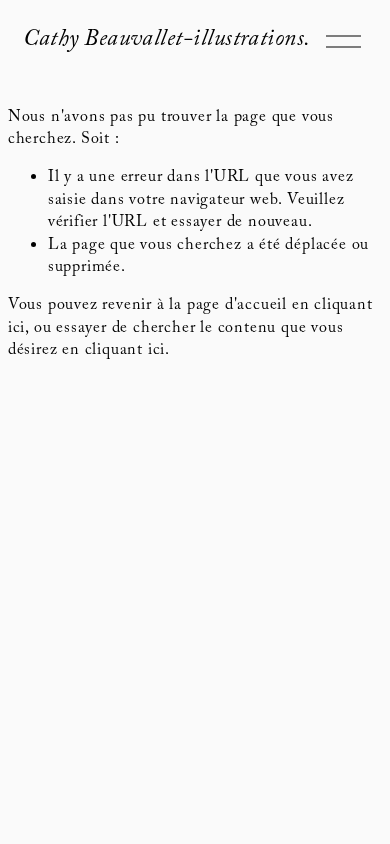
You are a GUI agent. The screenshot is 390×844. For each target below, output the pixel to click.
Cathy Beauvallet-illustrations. (166, 41)
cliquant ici (125, 351)
